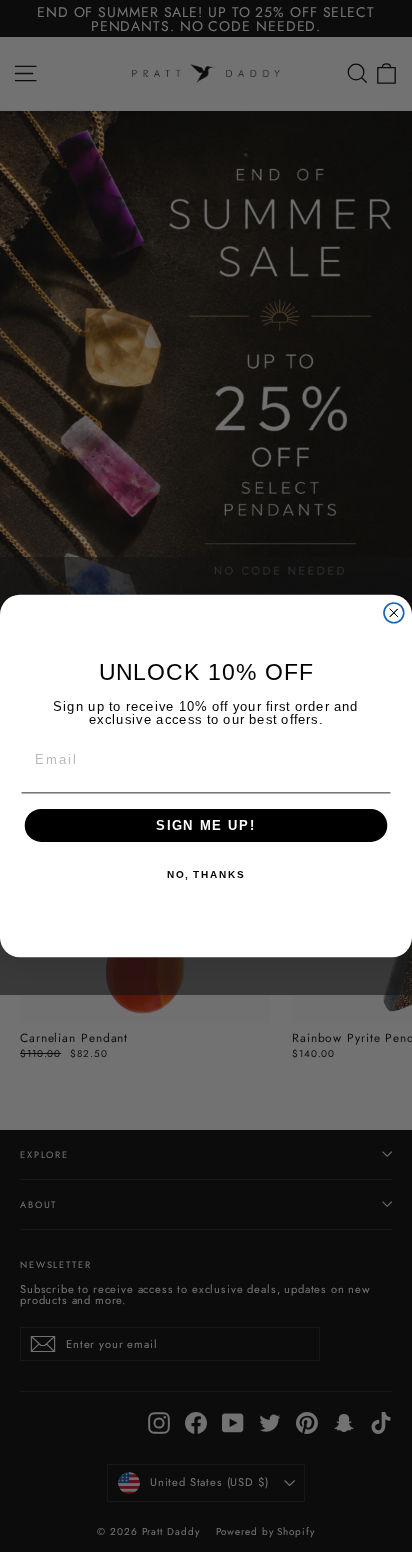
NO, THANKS (206, 876)
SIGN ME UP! (206, 825)
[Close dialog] (394, 613)
